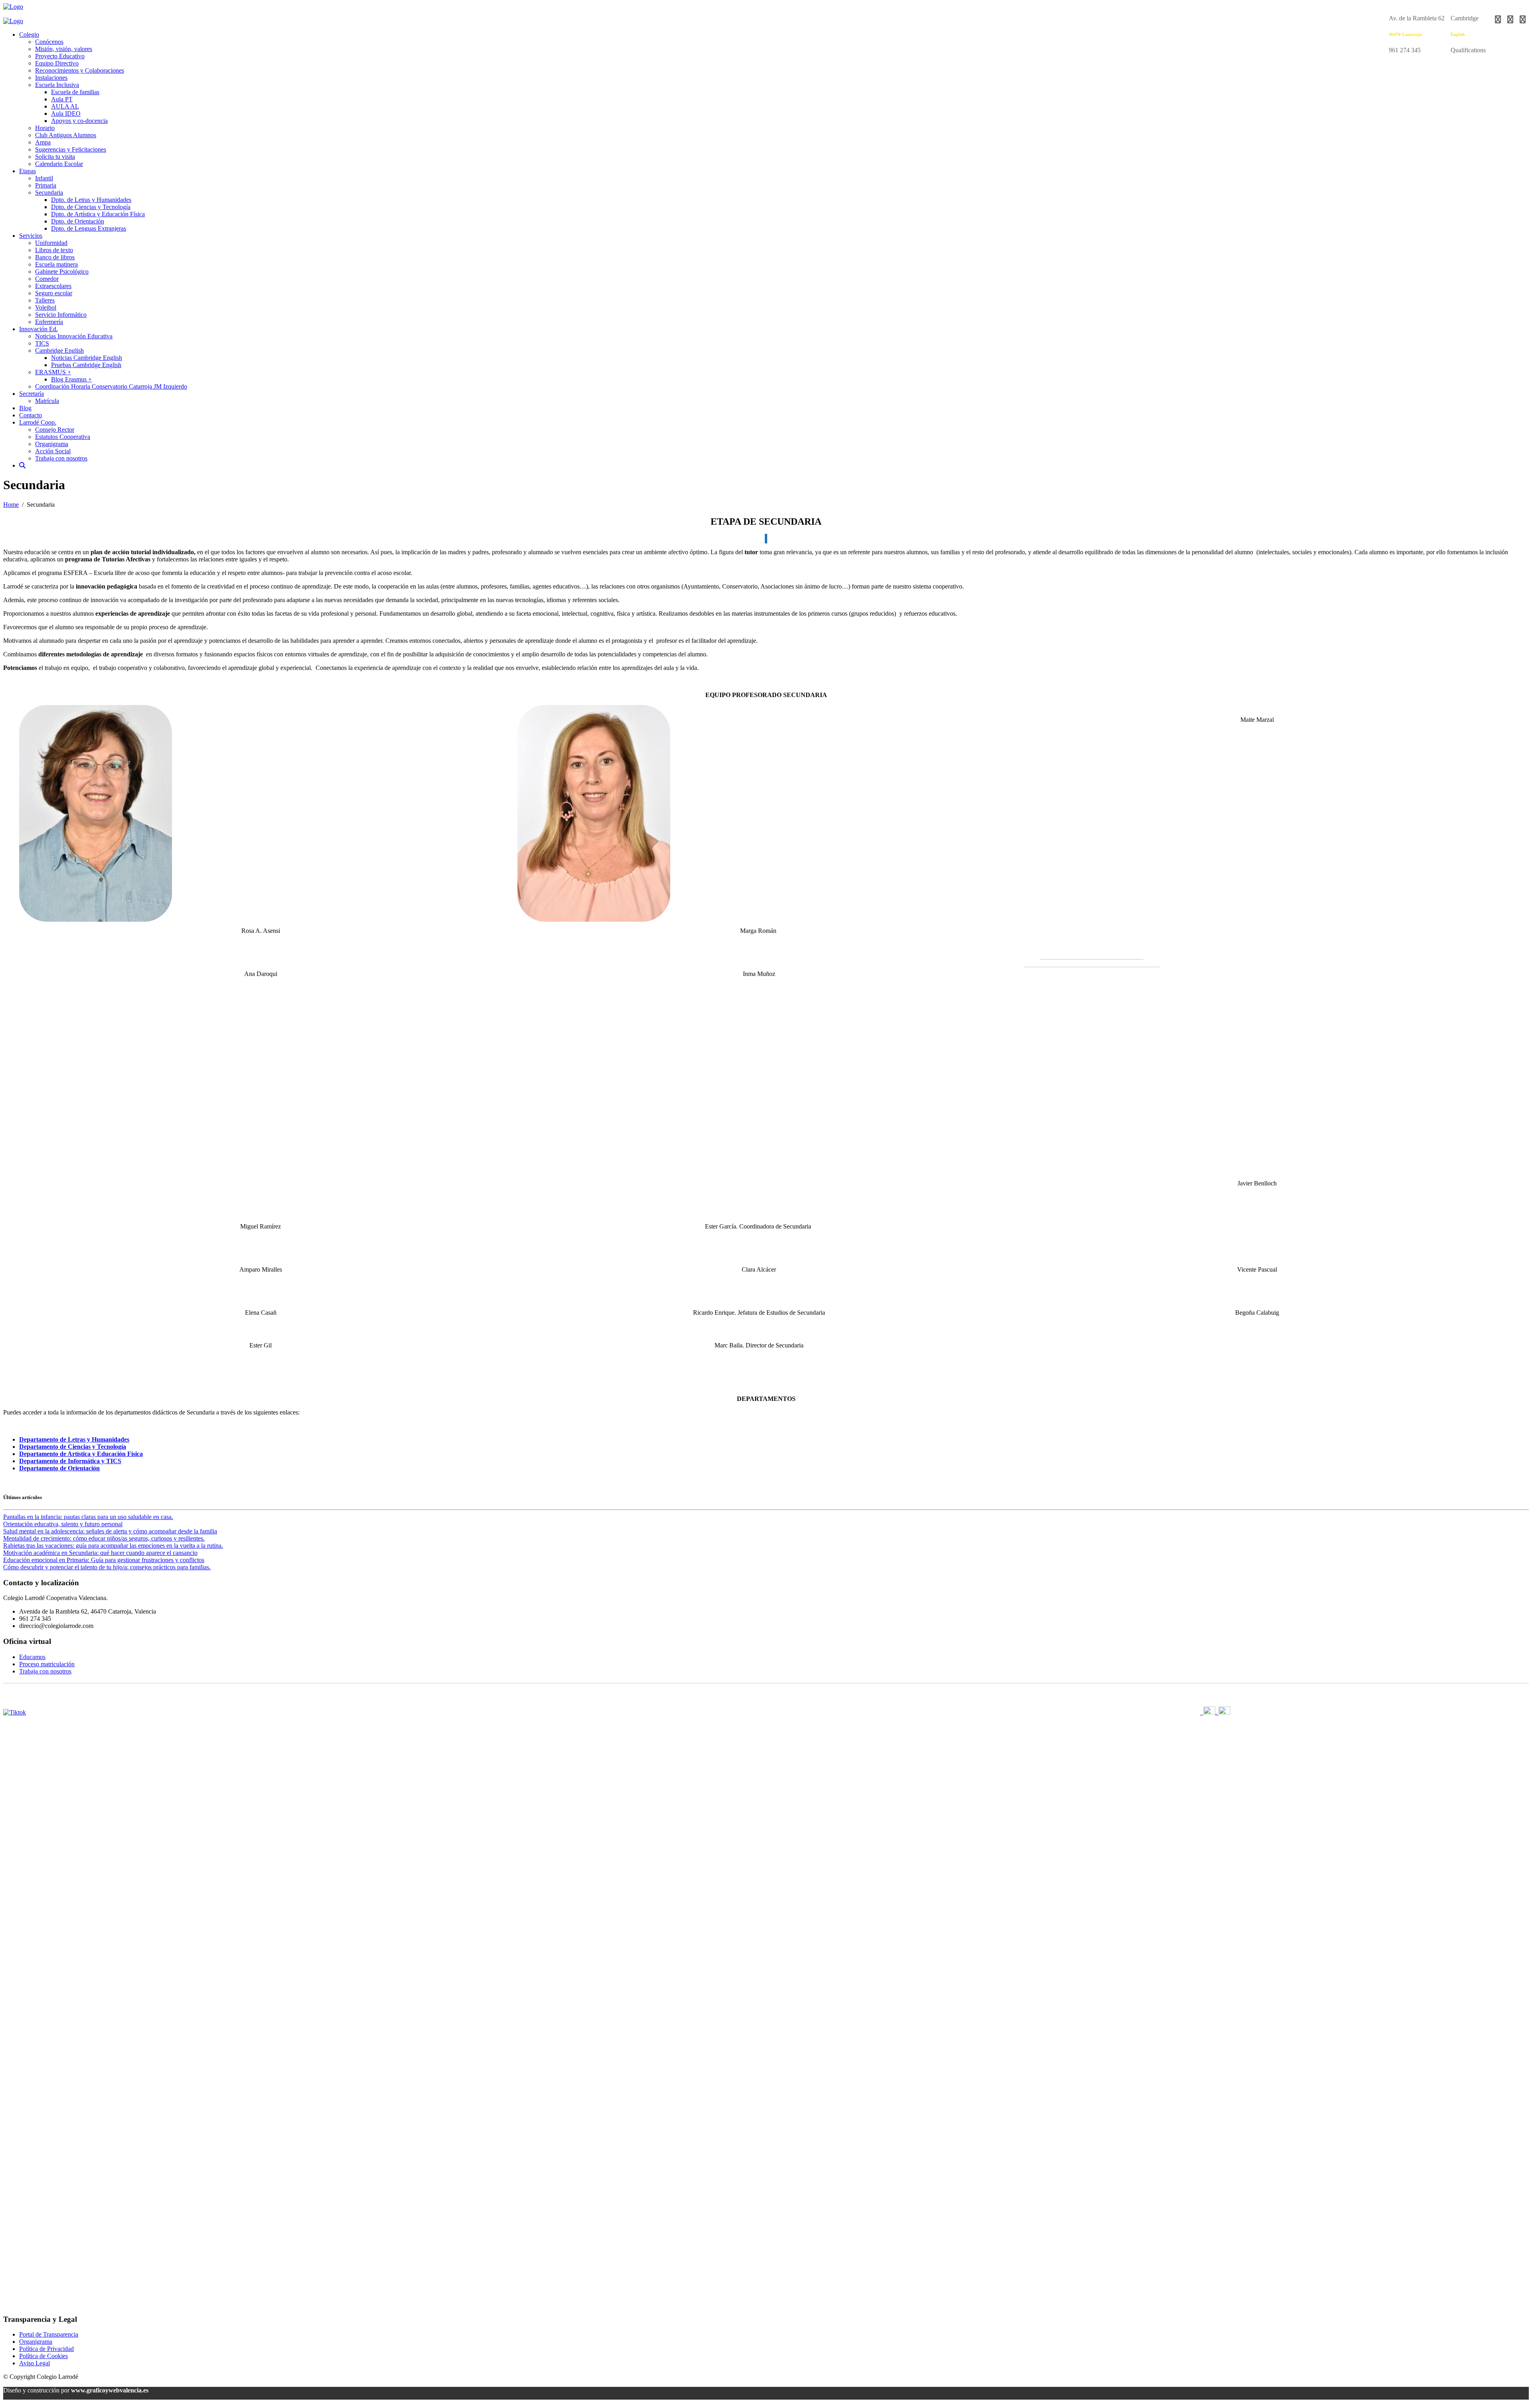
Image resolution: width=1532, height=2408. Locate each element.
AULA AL (65, 106)
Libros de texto (54, 250)
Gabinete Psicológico (62, 272)
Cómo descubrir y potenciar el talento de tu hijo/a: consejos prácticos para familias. (107, 1567)
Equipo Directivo (57, 63)
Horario (45, 128)
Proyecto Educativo (60, 56)
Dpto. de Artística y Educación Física (98, 214)
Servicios (31, 236)
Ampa (43, 142)
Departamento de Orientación (59, 1468)
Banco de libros (55, 257)
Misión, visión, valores (64, 49)
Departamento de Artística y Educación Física (81, 1454)
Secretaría (32, 394)
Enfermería (49, 322)
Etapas (28, 171)
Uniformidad (51, 243)
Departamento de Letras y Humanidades (74, 1439)
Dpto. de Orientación (78, 221)
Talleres (45, 300)
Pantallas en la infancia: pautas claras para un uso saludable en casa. (88, 1517)
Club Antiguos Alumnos (66, 135)
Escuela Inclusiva (57, 85)
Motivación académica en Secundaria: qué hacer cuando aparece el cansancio (100, 1553)
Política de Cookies (43, 2356)
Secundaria (49, 193)
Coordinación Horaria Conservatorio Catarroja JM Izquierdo (111, 386)
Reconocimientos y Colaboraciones (80, 70)
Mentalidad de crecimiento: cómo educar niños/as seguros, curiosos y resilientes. (104, 1538)
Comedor (47, 279)
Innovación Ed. (38, 329)
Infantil (44, 178)
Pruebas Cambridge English (86, 365)
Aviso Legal (35, 2363)
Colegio (29, 35)
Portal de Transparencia (49, 2334)
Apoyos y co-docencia (79, 121)
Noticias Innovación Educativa (74, 336)
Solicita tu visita (55, 157)
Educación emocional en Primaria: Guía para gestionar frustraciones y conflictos (104, 1560)
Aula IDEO (66, 114)
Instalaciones (51, 78)
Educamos (32, 1657)
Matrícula (47, 401)
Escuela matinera (56, 264)
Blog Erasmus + (71, 379)
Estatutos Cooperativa (63, 437)
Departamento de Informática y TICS (70, 1461)
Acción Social (53, 451)
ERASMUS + (53, 372)
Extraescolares (53, 286)
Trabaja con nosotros (61, 458)
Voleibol (46, 307)
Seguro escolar (54, 293)
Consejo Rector (55, 430)
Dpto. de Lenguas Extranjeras (89, 228)
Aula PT (62, 99)
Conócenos (49, 42)
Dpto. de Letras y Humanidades (91, 200)
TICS (42, 343)
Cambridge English (59, 351)
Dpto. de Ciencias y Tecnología (91, 207)
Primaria (46, 185)
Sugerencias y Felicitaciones (71, 149)
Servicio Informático (61, 315)
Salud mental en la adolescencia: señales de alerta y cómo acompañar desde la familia (110, 1531)
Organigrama (52, 444)
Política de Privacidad (46, 2349)
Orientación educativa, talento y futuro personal (63, 1524)
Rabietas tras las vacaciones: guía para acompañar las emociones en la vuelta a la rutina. (113, 1546)
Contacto (31, 415)
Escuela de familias (75, 92)
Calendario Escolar (59, 164)
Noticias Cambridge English (87, 358)
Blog (25, 408)
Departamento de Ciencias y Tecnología (73, 1447)
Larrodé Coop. (38, 422)
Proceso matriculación (47, 1664)
